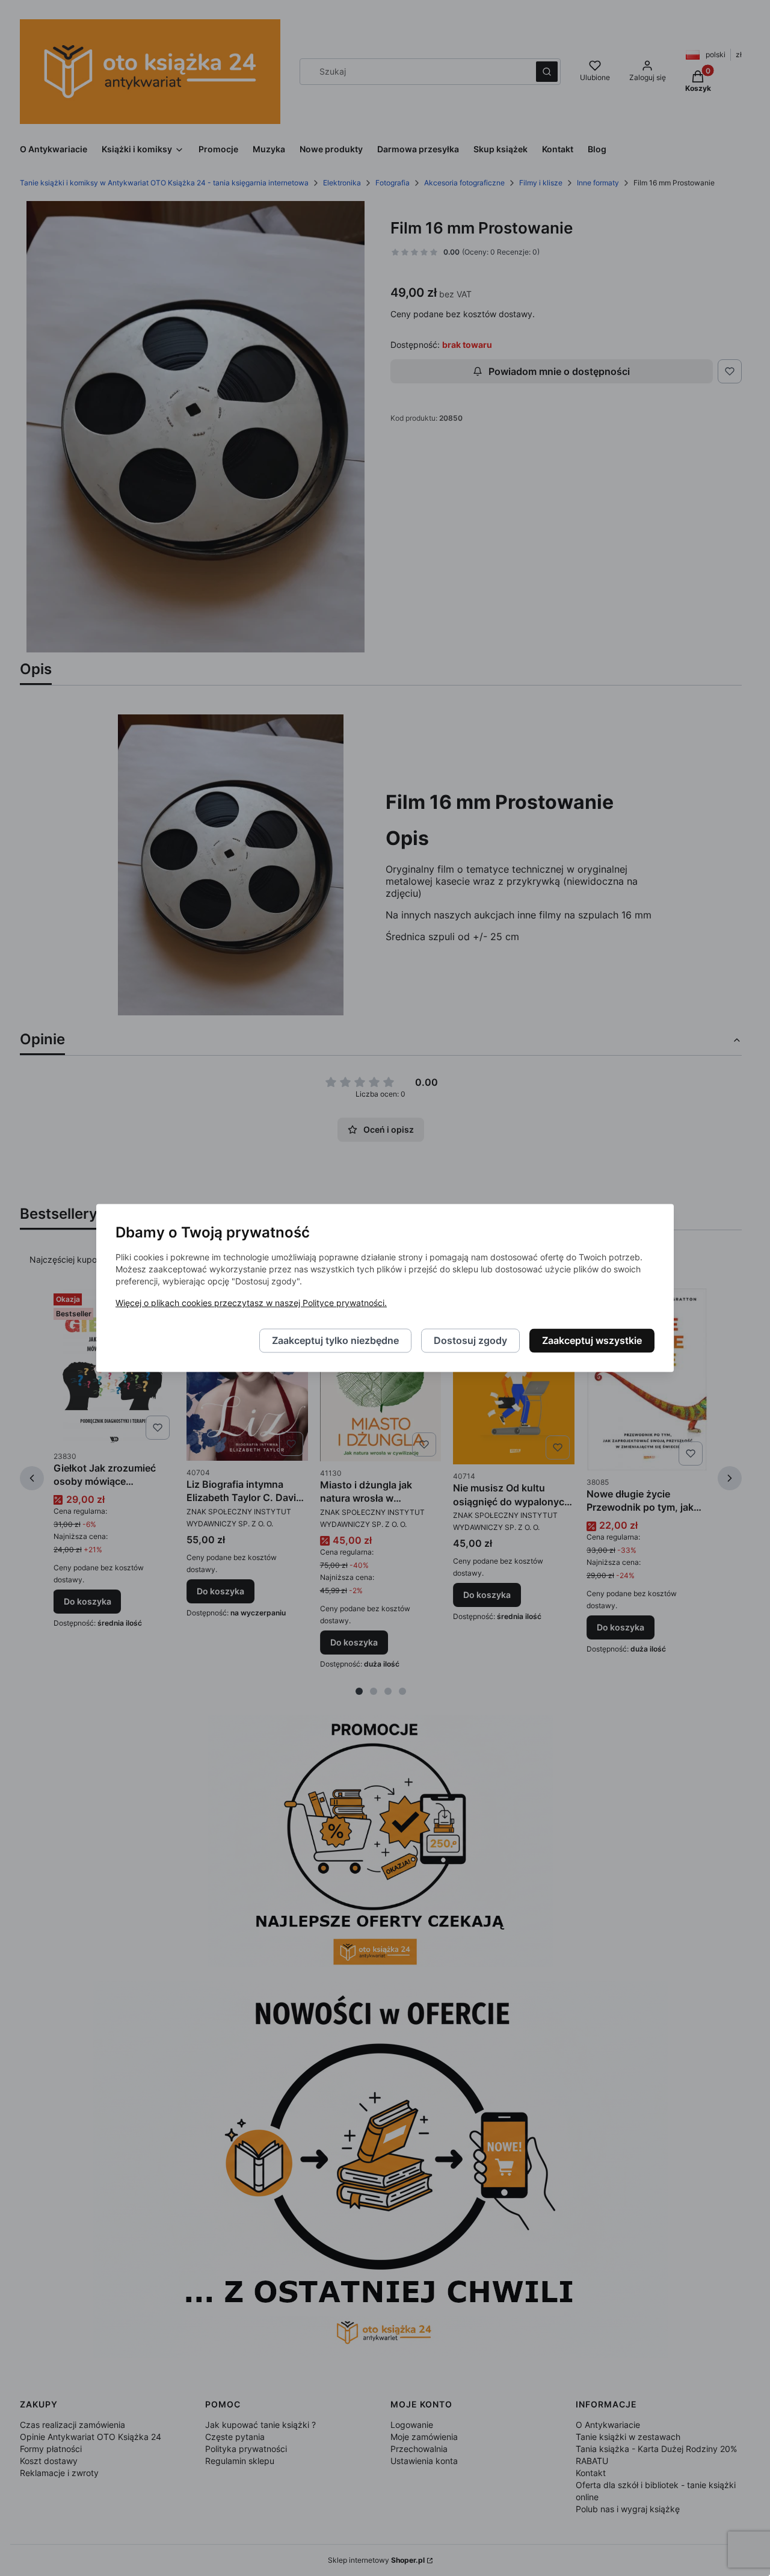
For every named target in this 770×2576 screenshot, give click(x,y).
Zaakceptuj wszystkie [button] (592, 1341)
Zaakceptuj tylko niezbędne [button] (335, 1341)
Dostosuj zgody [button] (470, 1341)
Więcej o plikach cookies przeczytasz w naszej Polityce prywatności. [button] (251, 1303)
